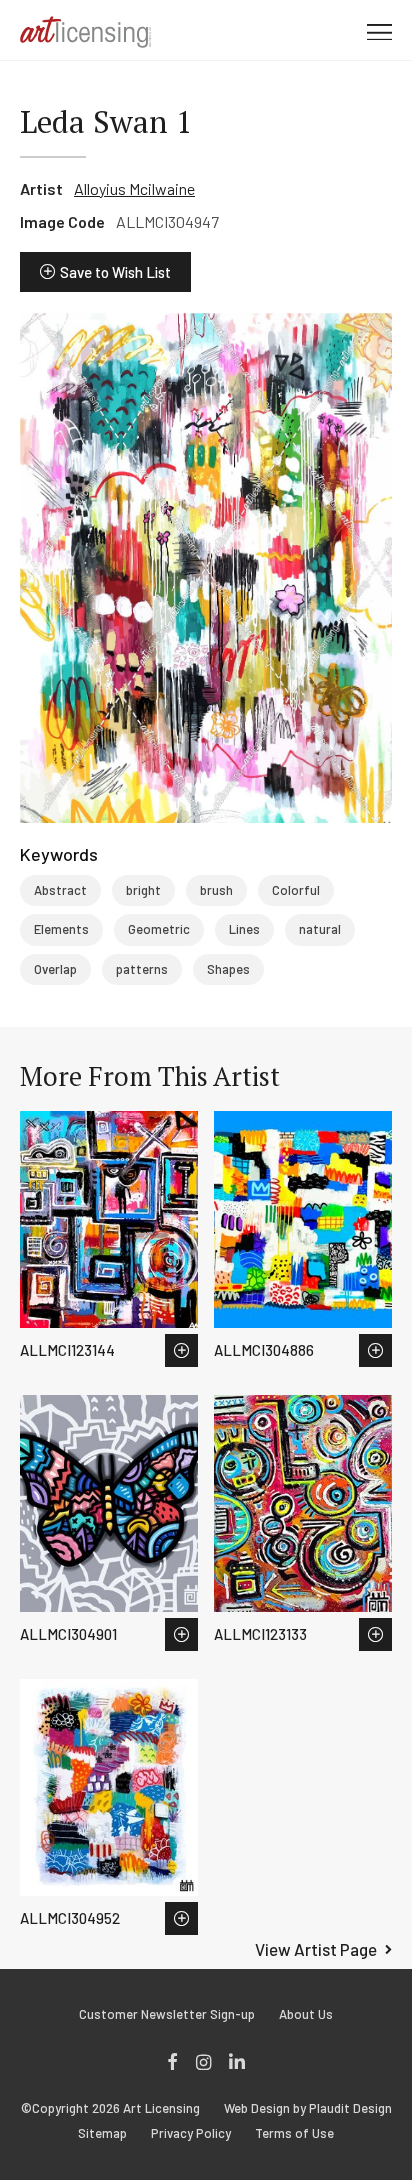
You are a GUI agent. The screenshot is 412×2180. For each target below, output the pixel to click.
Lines (244, 929)
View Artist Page (316, 1949)
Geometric (159, 929)
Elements (61, 929)
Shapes (228, 969)
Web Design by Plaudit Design (308, 2108)
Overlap (55, 969)
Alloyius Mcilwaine (134, 188)
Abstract (60, 890)
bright (143, 890)
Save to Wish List (115, 272)
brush (216, 890)
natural (320, 929)
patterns (142, 969)
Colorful (296, 890)
